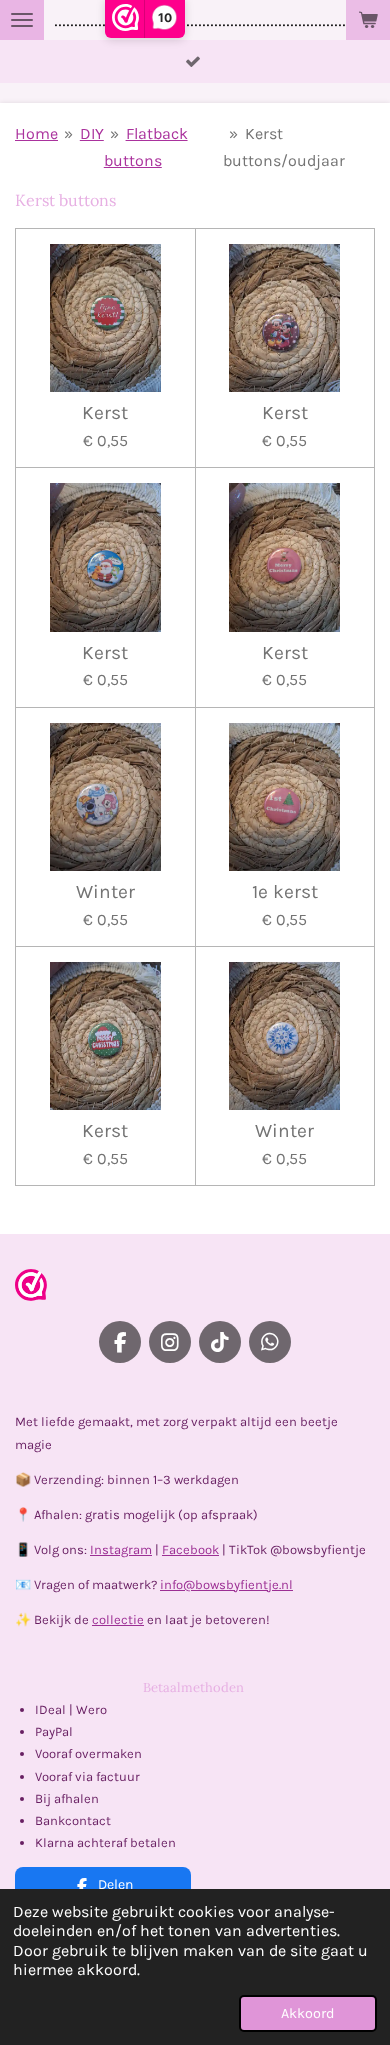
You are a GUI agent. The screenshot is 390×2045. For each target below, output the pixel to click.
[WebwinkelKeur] (31, 1288)
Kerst (105, 413)
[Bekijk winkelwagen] (368, 20)
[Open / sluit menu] (22, 20)
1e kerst (285, 892)
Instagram (121, 1549)
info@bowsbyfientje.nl (226, 1584)
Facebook (190, 1549)
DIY (92, 133)
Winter (105, 892)
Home (36, 133)
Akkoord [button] (308, 2013)
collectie (118, 1619)
